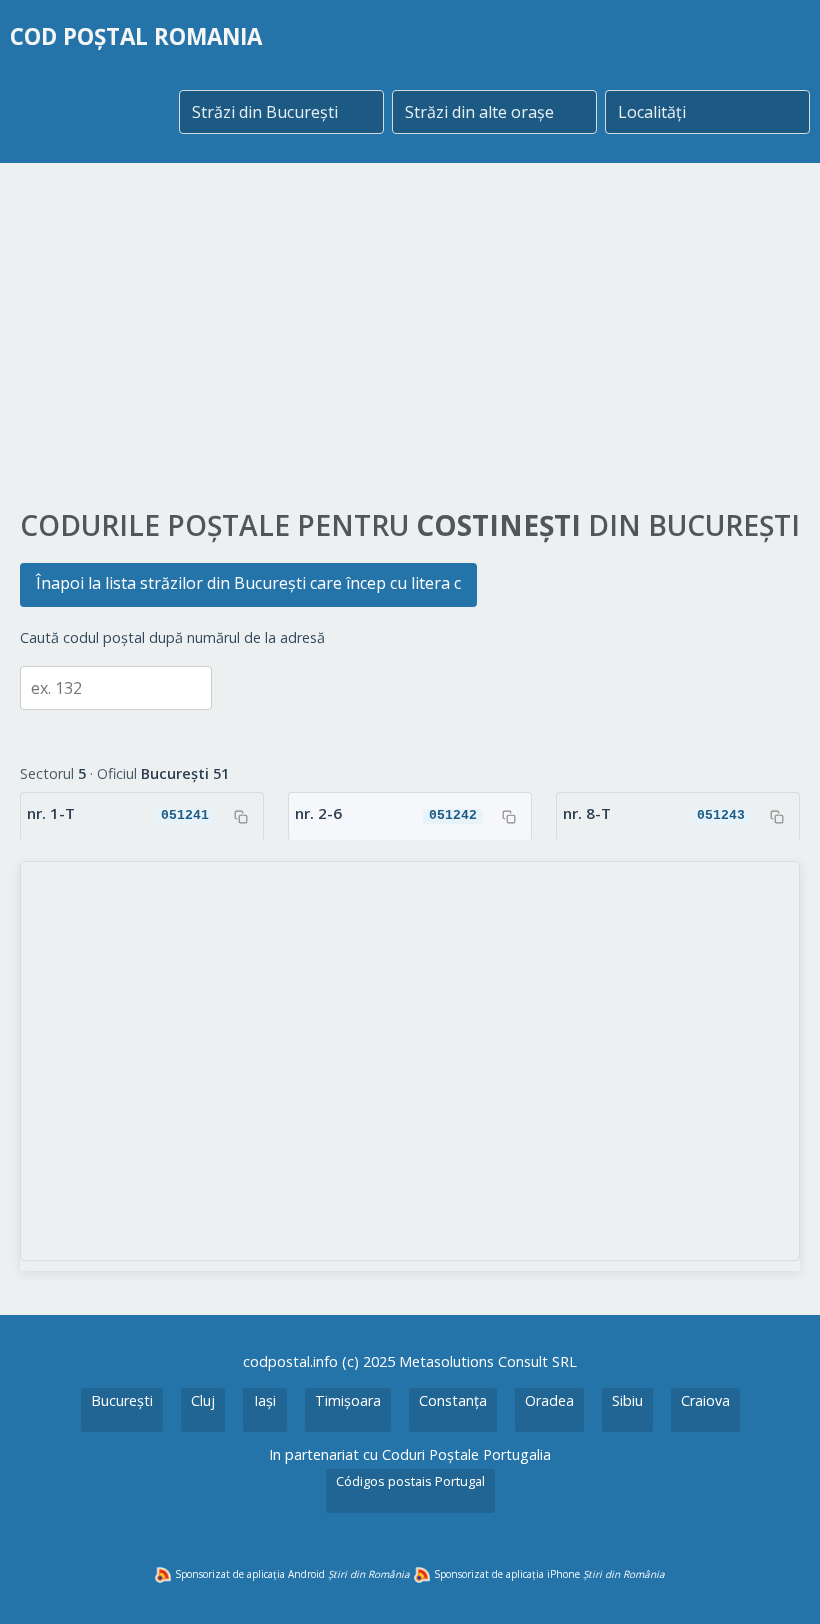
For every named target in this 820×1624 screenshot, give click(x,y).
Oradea (549, 1400)
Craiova (705, 1400)
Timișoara (348, 1400)
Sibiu (627, 1400)
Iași (265, 1400)
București (122, 1400)
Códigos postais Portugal (410, 1481)
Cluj (203, 1400)
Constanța (453, 1400)
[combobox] (281, 112)
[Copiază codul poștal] (241, 817)
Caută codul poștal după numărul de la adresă (172, 637)
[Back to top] (778, 1582)
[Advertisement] (410, 337)
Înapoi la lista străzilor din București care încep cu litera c (248, 583)
